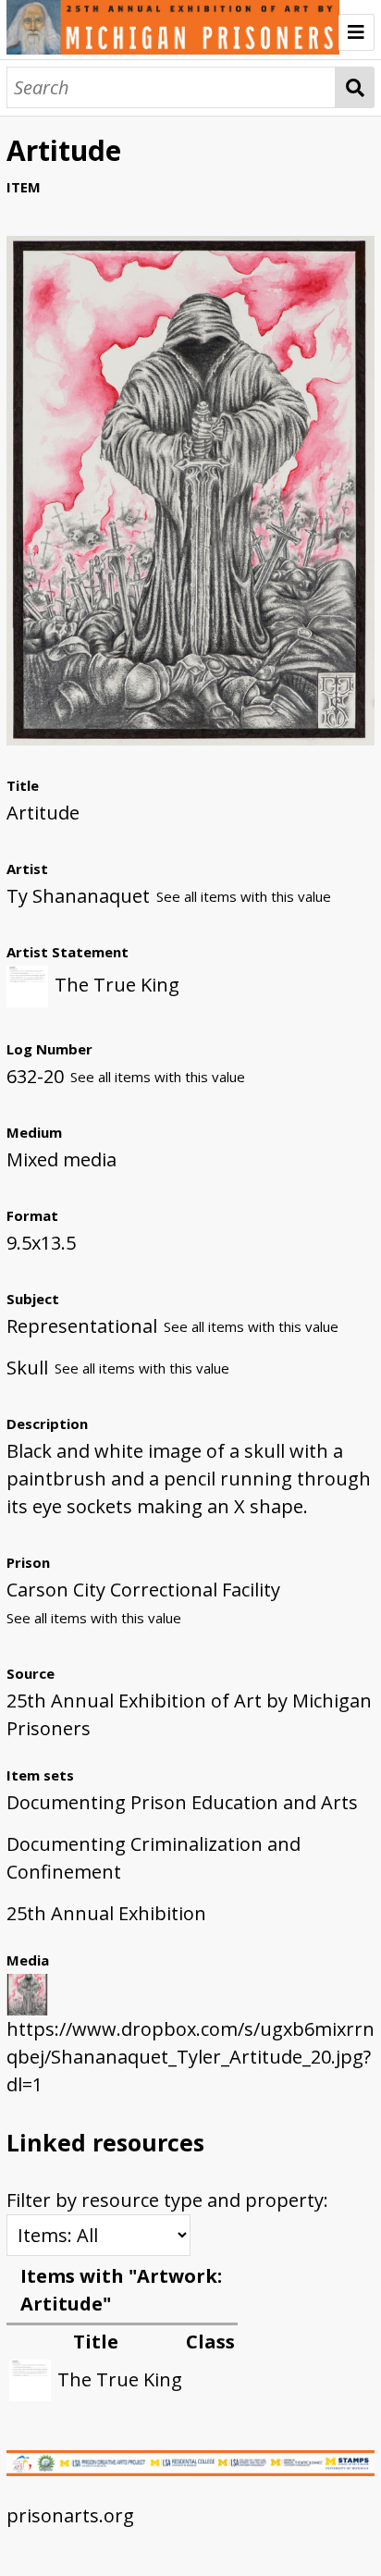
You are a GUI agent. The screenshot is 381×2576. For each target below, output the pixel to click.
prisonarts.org (70, 2515)
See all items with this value (244, 896)
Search (355, 87)
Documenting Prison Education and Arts (182, 1802)
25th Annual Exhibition (106, 1913)
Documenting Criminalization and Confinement (154, 1858)
